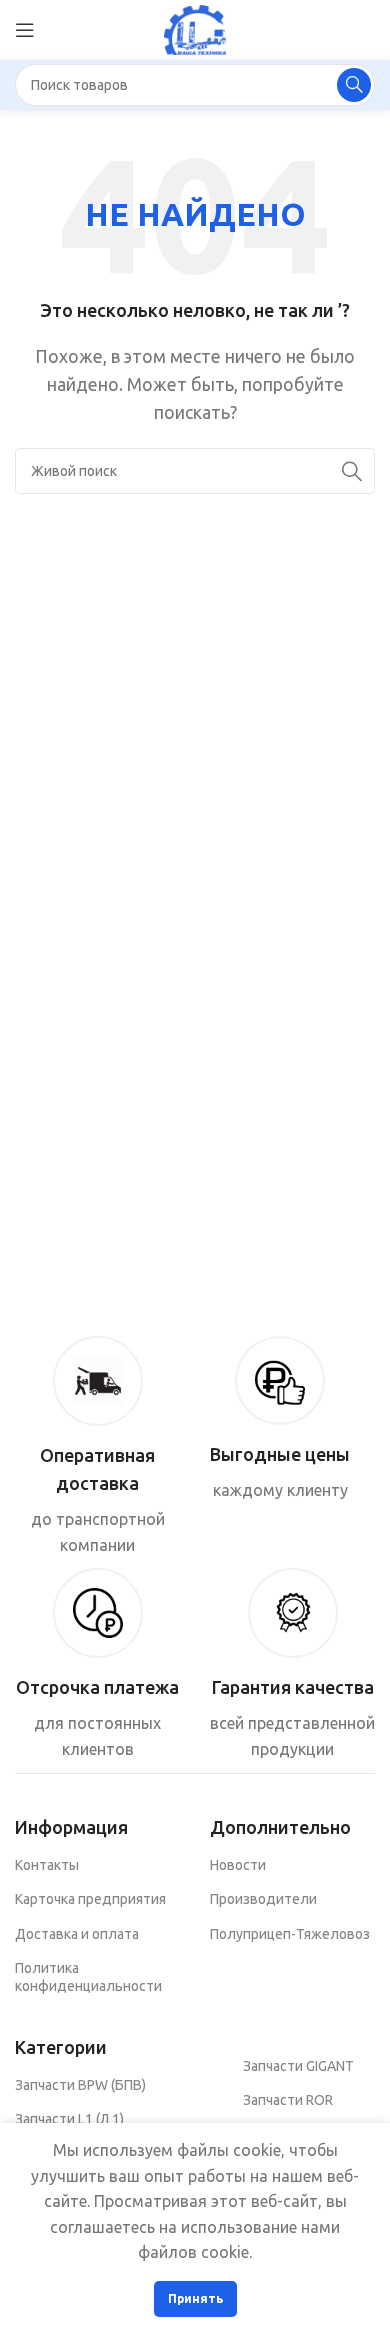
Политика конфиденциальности (88, 1977)
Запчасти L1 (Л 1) (69, 2119)
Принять (195, 2298)
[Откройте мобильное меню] (25, 30)
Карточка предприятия (90, 1899)
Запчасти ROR (288, 2100)
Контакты (47, 1865)
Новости (238, 1865)
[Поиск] (354, 85)
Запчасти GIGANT (298, 2066)
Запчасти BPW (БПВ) (80, 2085)
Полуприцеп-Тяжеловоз (290, 1934)
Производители (263, 1899)
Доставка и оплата (77, 1934)
